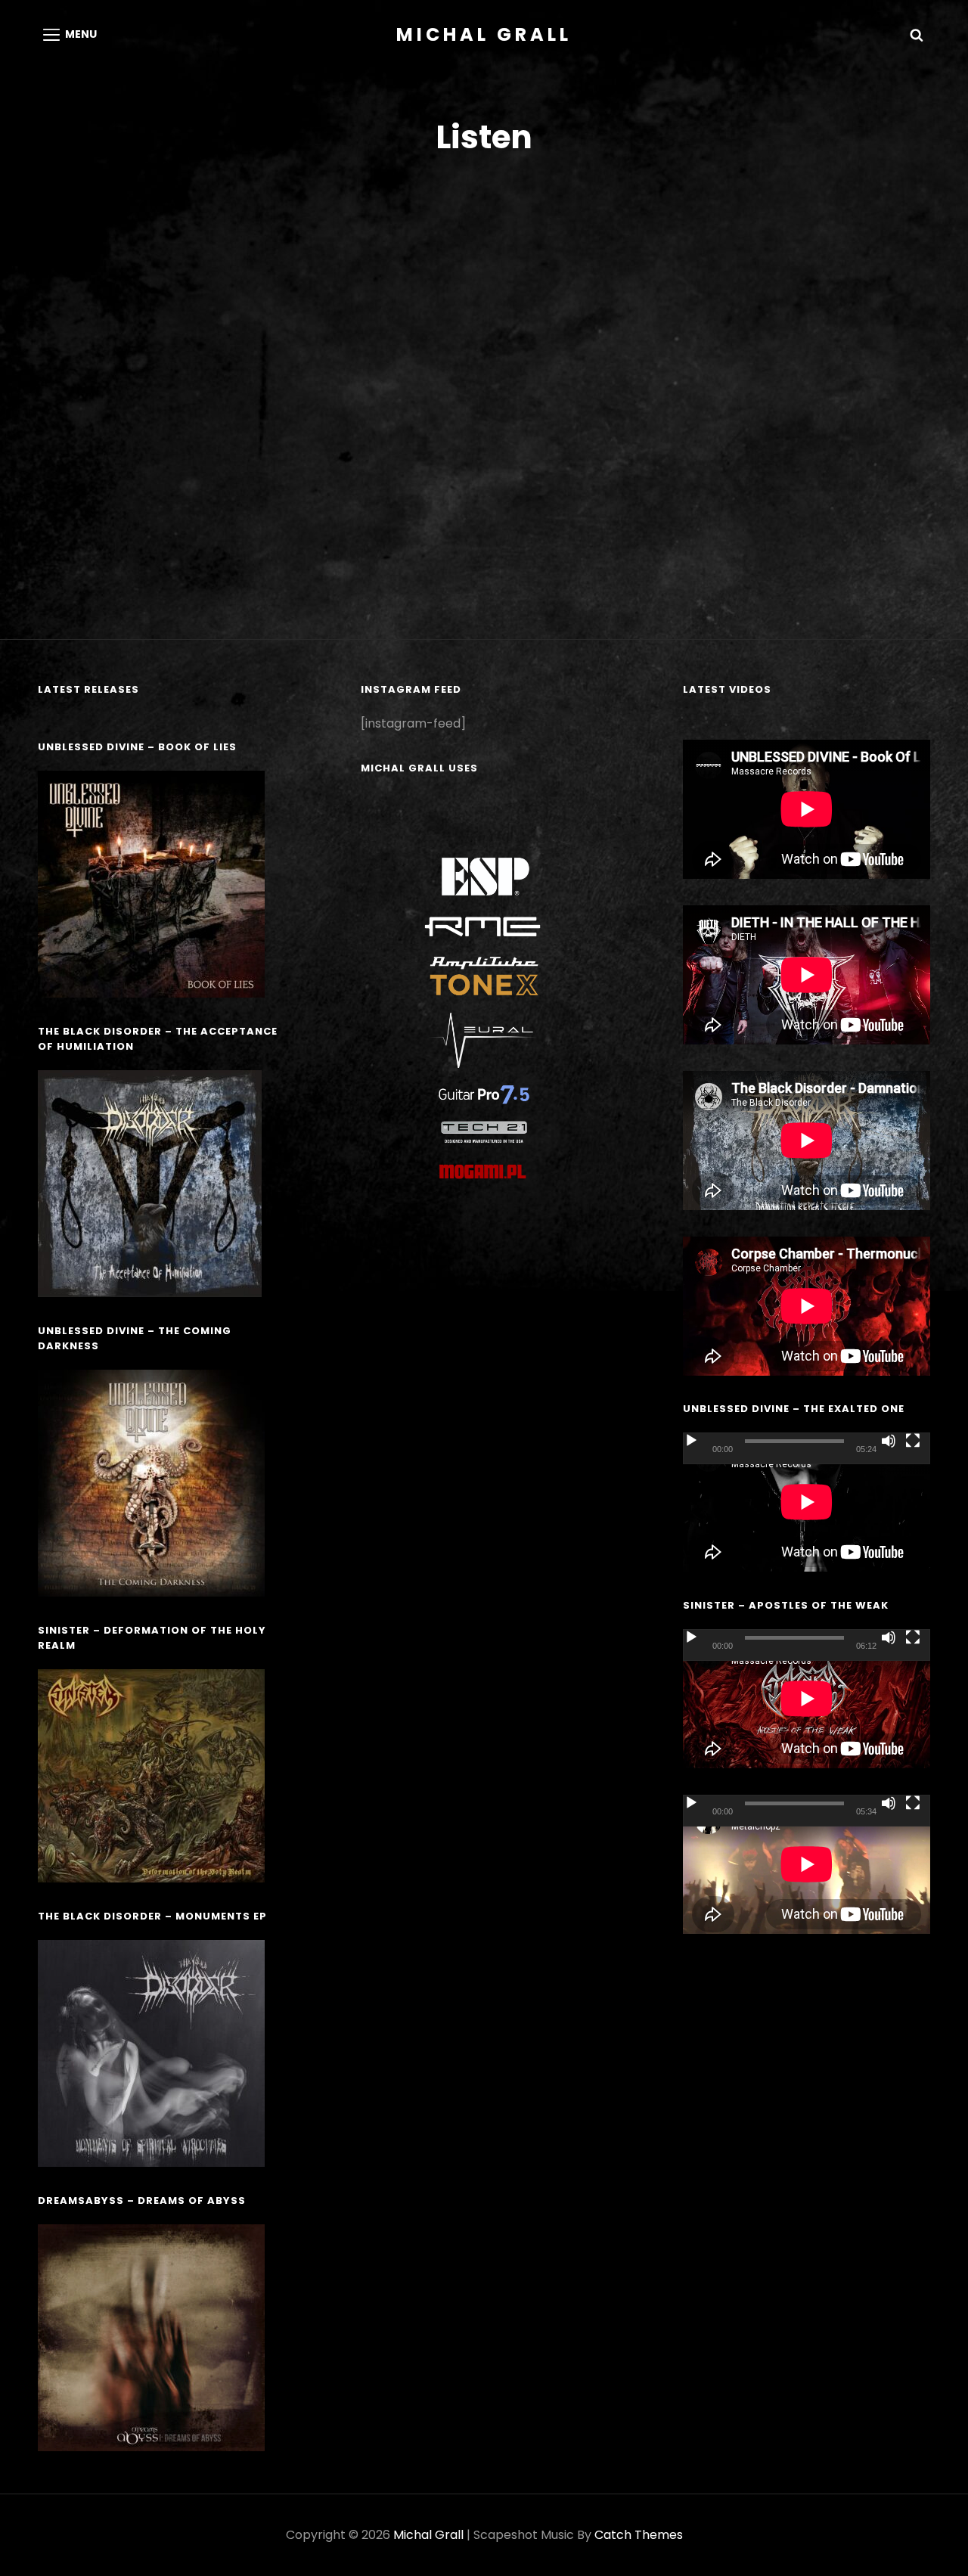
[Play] (691, 1441)
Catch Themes (639, 2535)
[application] (807, 1502)
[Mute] (889, 1441)
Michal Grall (484, 34)
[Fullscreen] (913, 1441)
